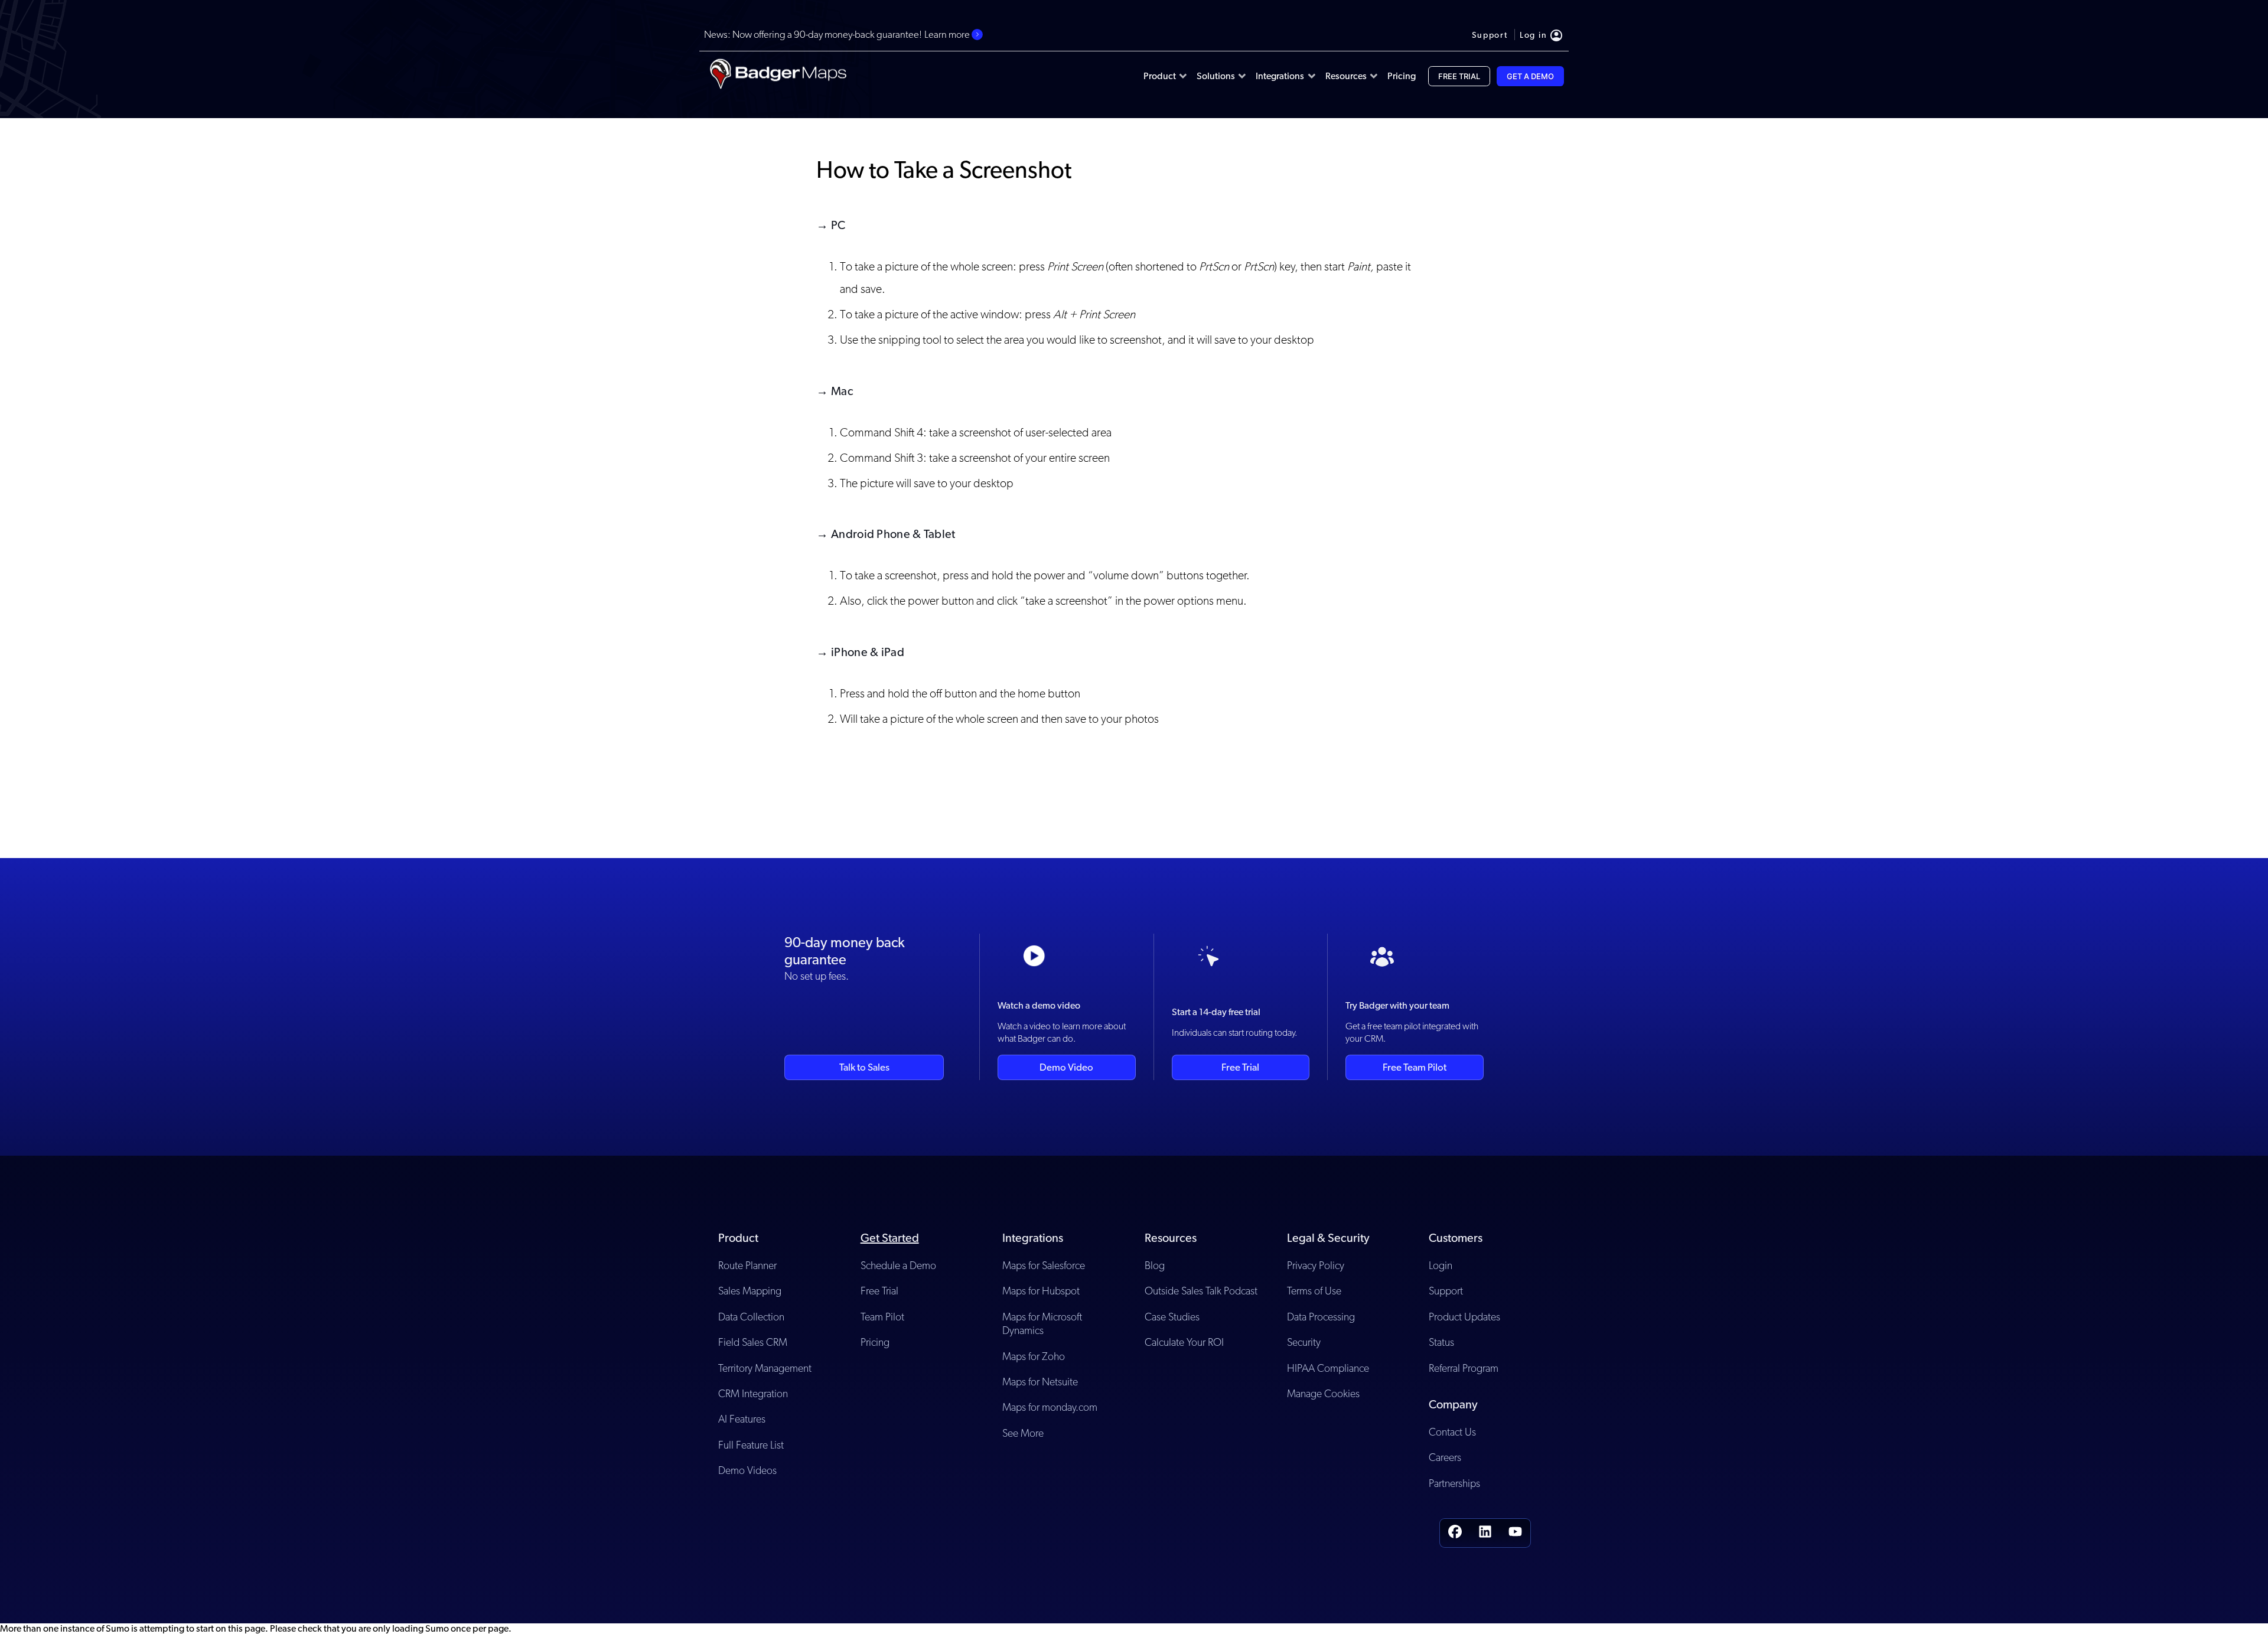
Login (1441, 1265)
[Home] (778, 76)
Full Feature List (751, 1445)
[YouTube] (1515, 1533)
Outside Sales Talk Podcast (1201, 1291)
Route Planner (747, 1265)
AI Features (742, 1419)
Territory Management (765, 1368)
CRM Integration (753, 1393)
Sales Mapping (750, 1291)
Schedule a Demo (898, 1265)
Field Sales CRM (753, 1342)
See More (1023, 1433)
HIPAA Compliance (1328, 1368)
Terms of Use (1314, 1291)
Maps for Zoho (1034, 1356)
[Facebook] (1455, 1533)
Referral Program (1464, 1368)
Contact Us (1452, 1432)
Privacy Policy (1316, 1265)
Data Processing (1321, 1317)
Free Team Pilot (1415, 1067)
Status (1441, 1342)
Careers (1445, 1457)
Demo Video (1066, 1067)
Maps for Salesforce (1044, 1265)
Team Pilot (882, 1317)
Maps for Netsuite (1040, 1382)
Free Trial (1240, 1067)
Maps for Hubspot (1041, 1291)
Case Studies (1172, 1317)
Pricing (875, 1342)
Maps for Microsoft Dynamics (1042, 1323)
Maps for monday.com (1050, 1407)
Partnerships (1454, 1483)
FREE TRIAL (1459, 76)
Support (1446, 1291)
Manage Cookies (1323, 1393)
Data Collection (751, 1317)
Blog (1155, 1265)
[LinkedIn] (1485, 1533)
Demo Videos (747, 1470)
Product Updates (1464, 1317)
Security (1304, 1342)
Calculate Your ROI (1184, 1342)
